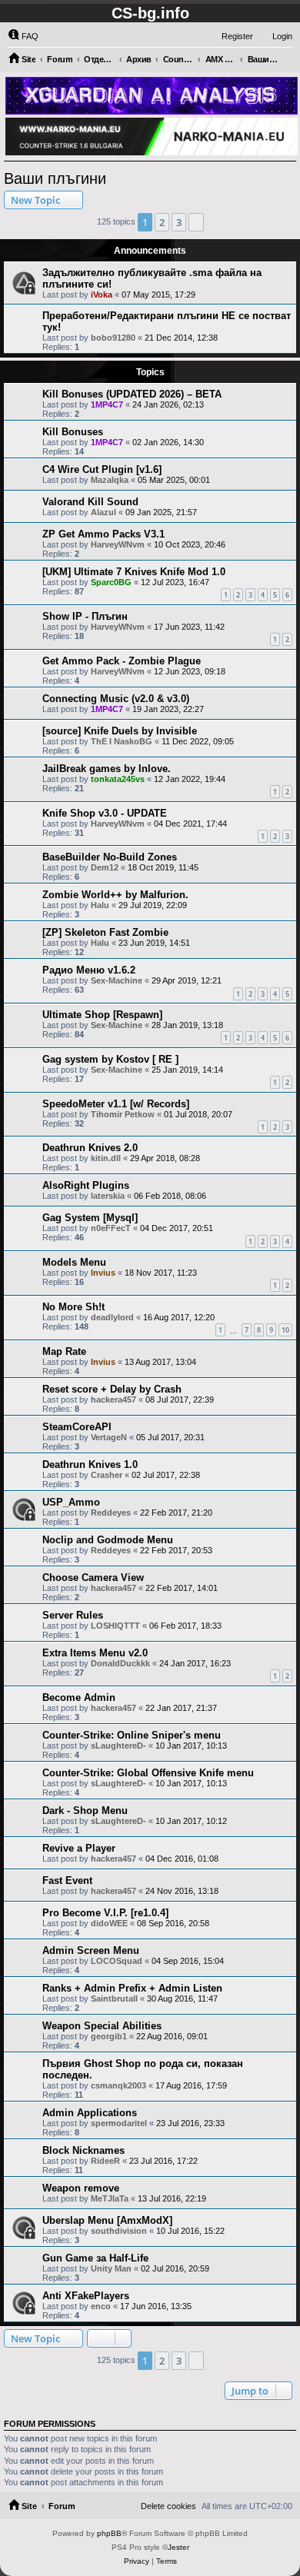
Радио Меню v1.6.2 (89, 970)
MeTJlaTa (110, 2198)
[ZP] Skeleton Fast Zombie (105, 932)
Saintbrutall (114, 1999)
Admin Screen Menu (91, 1950)
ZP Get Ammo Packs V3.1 (103, 534)
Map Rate (64, 1351)
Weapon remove (81, 2188)
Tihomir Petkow (123, 1114)
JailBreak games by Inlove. (107, 769)
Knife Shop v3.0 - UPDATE (105, 813)
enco (101, 2306)
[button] (196, 222)
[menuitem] (23, 36)
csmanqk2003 (118, 2085)
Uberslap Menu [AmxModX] (107, 2220)
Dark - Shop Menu (85, 1811)
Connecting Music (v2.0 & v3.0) (116, 699)
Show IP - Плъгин (85, 616)
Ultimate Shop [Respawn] (102, 1015)
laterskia (108, 1196)
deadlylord (112, 1317)
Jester (178, 2547)
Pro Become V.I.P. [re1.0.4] (105, 1913)
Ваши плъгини (55, 178)
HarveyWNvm (118, 544)
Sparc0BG (111, 582)
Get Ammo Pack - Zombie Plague (122, 661)
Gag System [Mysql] (90, 1218)
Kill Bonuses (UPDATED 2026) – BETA (132, 394)
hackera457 (113, 1399)
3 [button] (179, 222)
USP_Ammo (71, 1502)
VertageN (109, 1437)
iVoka (102, 295)
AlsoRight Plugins (86, 1185)
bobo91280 (113, 338)
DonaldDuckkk (120, 1663)
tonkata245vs (118, 779)
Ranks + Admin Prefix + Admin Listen (132, 1988)
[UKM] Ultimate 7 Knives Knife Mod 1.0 (134, 572)
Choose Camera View (93, 1578)
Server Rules (73, 1615)
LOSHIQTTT (115, 1626)
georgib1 (109, 2036)
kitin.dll (106, 1158)
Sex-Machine (117, 980)
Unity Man (111, 2268)
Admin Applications (90, 2113)
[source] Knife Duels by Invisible (120, 731)
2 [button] (162, 222)
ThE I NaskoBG (122, 741)
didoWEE (109, 1923)
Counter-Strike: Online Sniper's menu (132, 1735)
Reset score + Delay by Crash (112, 1389)
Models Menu (74, 1262)
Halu (100, 905)
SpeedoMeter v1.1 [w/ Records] (116, 1104)
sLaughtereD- (118, 1746)
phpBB (109, 2533)
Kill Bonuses (73, 432)
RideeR (105, 2161)
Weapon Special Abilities (102, 2026)
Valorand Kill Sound (90, 502)
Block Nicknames (83, 2150)
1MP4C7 (107, 404)
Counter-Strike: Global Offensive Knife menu (148, 1773)
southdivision (119, 2231)
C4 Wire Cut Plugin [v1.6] (102, 469)
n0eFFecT (111, 1228)
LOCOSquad (117, 1961)
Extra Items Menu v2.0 (95, 1653)
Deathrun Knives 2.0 (90, 1148)
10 (285, 1330)
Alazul (103, 512)
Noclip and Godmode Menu (108, 1540)
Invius (103, 1273)
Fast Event (67, 1880)
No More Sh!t (73, 1307)
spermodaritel (119, 2123)
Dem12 (105, 867)
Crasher (107, 1475)
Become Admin (79, 1697)
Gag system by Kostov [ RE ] (110, 1059)
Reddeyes (111, 1513)
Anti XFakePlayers (86, 2296)
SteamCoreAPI (77, 1427)
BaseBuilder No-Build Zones (110, 857)
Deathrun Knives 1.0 (90, 1464)
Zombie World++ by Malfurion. (115, 895)
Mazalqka (110, 480)
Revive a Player (79, 1848)
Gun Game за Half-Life (95, 2258)
